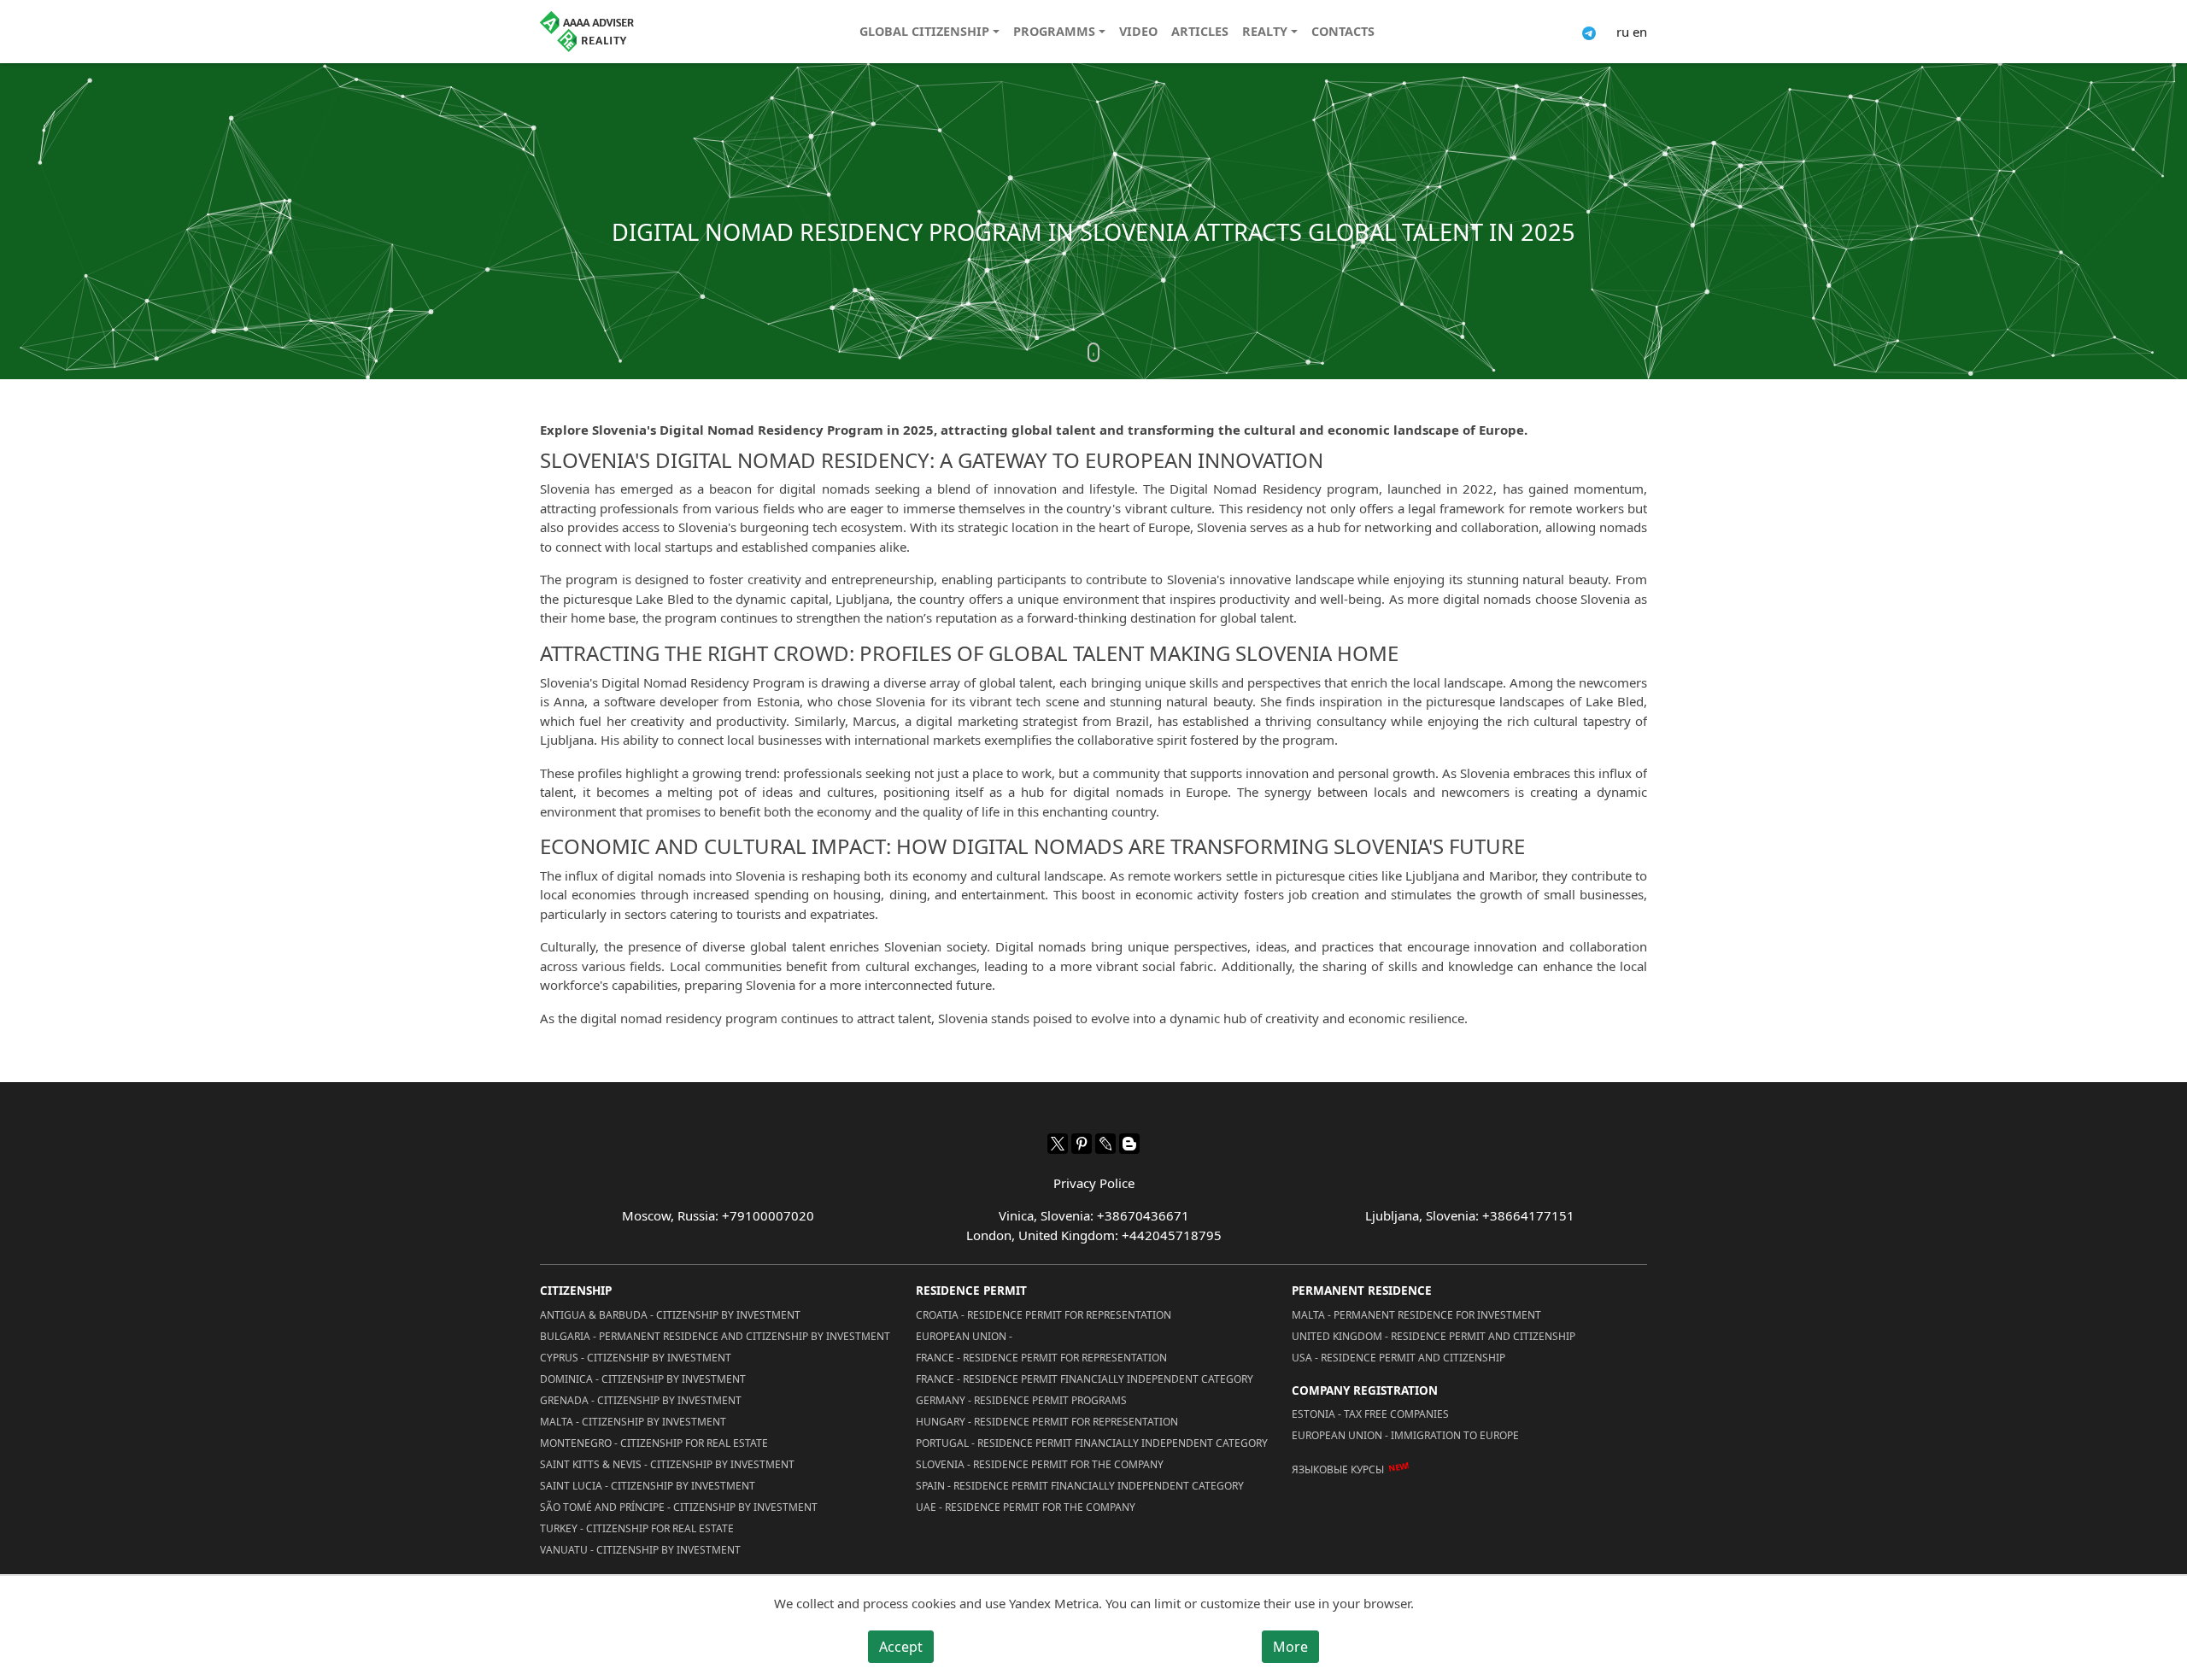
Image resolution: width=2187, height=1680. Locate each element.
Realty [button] (1265, 31)
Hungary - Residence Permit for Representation (1047, 1422)
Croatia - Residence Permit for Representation (1044, 1315)
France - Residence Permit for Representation (1041, 1358)
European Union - (964, 1336)
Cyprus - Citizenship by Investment (636, 1358)
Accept (901, 1647)
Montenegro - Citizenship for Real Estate (654, 1443)
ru (1623, 32)
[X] (1058, 1144)
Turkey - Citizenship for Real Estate (637, 1528)
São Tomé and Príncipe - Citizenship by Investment (679, 1507)
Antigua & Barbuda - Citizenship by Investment (670, 1315)
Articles (1200, 31)
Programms (1054, 31)
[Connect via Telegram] (1589, 32)
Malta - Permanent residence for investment (1416, 1315)
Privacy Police (1094, 1183)
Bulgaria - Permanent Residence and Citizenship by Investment (715, 1336)
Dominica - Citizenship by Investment (643, 1379)
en (1640, 32)
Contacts (1343, 31)
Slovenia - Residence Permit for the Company (1040, 1464)
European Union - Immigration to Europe (1405, 1435)
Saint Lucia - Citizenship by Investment (648, 1486)
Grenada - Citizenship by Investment (641, 1400)
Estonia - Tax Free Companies (1370, 1414)
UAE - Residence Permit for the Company (1026, 1507)
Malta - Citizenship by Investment (633, 1422)
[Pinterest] (1082, 1144)
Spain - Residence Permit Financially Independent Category (1080, 1486)
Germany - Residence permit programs (1021, 1400)
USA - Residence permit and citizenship (1398, 1358)
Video (1138, 31)
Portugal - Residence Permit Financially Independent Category (1092, 1443)
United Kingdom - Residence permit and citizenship (1434, 1336)
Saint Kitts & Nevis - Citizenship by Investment (667, 1464)
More (1290, 1647)
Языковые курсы (1338, 1469)
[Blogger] (1129, 1144)
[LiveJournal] (1105, 1144)
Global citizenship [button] (924, 31)
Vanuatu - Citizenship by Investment (640, 1550)
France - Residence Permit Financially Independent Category (1085, 1379)
